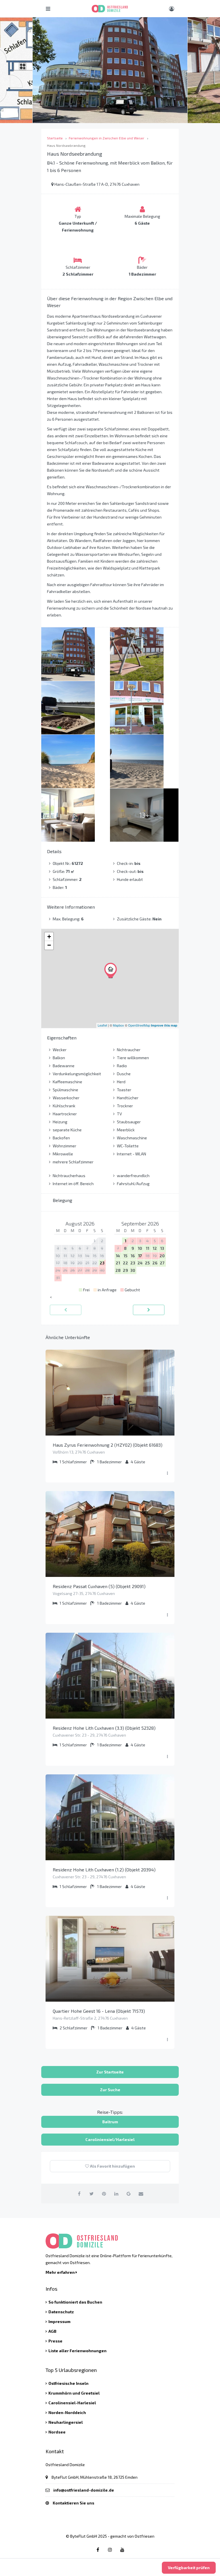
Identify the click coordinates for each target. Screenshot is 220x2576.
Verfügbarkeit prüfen (189, 2568)
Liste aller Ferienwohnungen (77, 2351)
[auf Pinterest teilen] (104, 2194)
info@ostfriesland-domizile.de (84, 2490)
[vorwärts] (149, 1310)
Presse (55, 2341)
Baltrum (110, 2122)
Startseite (55, 138)
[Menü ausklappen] (167, 1473)
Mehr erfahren (61, 2272)
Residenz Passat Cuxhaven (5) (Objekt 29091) (99, 1586)
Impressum (59, 2321)
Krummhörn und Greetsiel (74, 2393)
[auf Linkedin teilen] (116, 2194)
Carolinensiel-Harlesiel (72, 2403)
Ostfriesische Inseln (68, 2383)
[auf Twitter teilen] (92, 2194)
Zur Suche (110, 2090)
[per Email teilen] (141, 2194)
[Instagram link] (110, 2550)
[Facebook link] (98, 2550)
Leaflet (102, 1025)
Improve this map (164, 1025)
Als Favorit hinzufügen (112, 2166)
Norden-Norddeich (67, 2412)
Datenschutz (61, 2312)
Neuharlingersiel (66, 2422)
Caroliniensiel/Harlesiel (110, 2139)
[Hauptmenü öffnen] (48, 9)
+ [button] (49, 937)
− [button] (49, 945)
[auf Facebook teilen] (79, 2194)
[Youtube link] (122, 2550)
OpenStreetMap (139, 1025)
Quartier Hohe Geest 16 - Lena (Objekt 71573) (99, 2011)
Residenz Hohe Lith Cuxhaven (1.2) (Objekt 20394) (104, 1870)
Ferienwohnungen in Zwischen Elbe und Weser (107, 138)
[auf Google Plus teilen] (129, 2194)
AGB (52, 2331)
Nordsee (57, 2432)
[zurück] (66, 1310)
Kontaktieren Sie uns (73, 2503)
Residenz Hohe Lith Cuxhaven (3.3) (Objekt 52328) (104, 1728)
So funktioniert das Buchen (75, 2302)
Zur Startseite (110, 2072)
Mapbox (118, 1025)
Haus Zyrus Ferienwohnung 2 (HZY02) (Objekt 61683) (108, 1445)
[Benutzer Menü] (172, 9)
